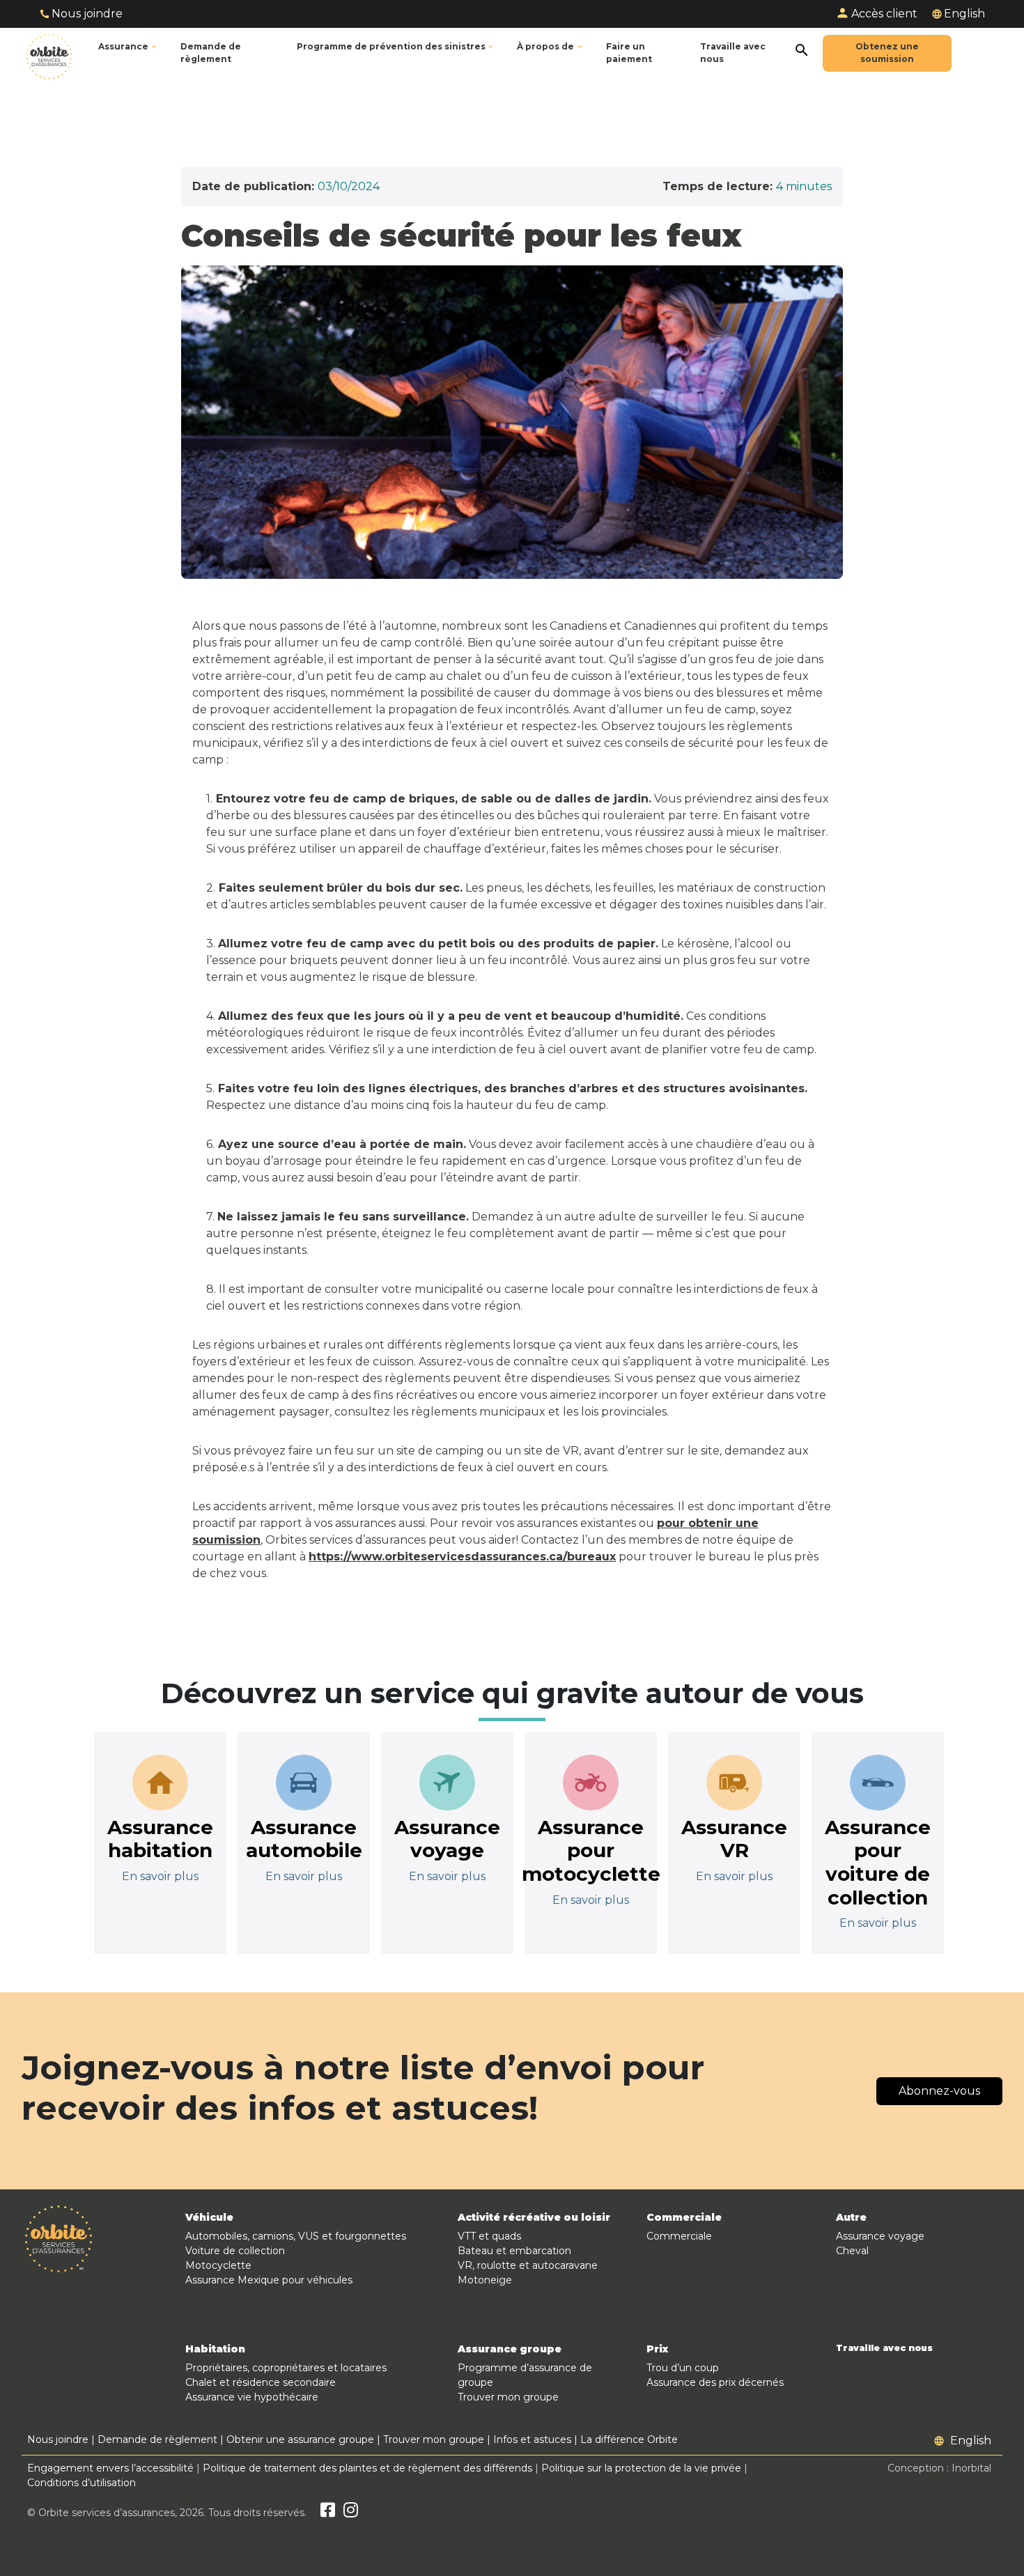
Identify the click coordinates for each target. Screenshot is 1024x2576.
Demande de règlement (157, 2439)
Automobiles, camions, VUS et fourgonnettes (296, 2236)
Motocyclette (218, 2265)
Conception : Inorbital (939, 2468)
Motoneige (485, 2280)
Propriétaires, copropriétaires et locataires (286, 2368)
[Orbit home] (49, 53)
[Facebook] (328, 2513)
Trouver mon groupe (508, 2397)
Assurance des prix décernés (715, 2382)
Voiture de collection (235, 2251)
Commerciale (679, 2236)
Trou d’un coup (683, 2368)
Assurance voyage (880, 2236)
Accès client (884, 14)
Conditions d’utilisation (82, 2483)
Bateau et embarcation (514, 2251)
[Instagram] (351, 2513)
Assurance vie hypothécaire (252, 2397)
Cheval (852, 2251)
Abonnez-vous (939, 2091)
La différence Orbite (629, 2439)
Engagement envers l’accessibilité (110, 2468)
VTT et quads (489, 2236)
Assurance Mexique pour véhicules (269, 2280)
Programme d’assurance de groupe (525, 2375)
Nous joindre (87, 14)
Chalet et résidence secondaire (261, 2382)
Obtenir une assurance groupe (300, 2439)
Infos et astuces (532, 2439)
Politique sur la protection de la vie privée (641, 2468)
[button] (396, 47)
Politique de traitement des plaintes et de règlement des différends (367, 2468)
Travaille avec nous (884, 2348)
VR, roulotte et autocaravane (528, 2265)
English (964, 14)
